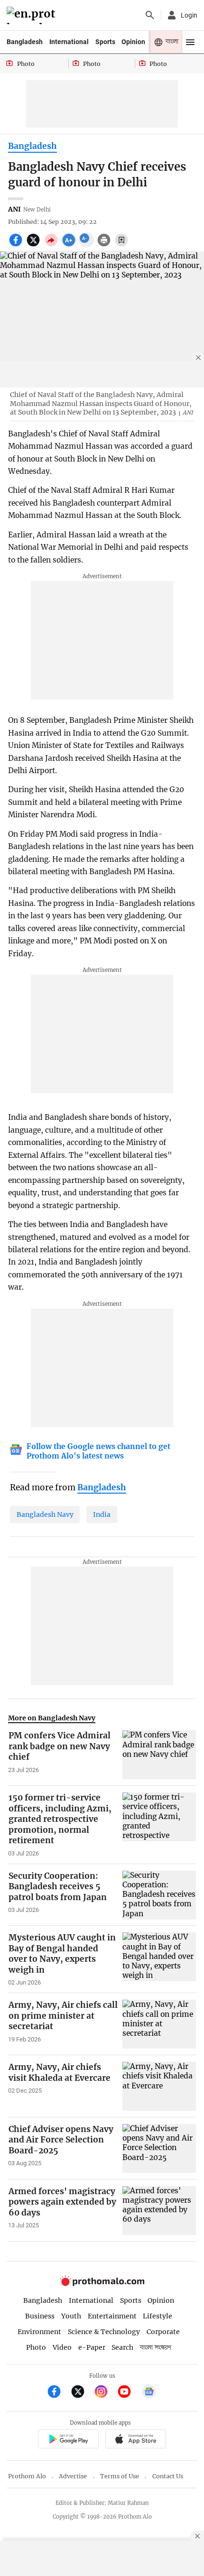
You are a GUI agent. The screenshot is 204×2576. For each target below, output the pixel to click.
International (69, 42)
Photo (36, 2347)
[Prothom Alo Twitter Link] (82, 2393)
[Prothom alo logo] (102, 2284)
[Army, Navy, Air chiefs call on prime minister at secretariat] (159, 2024)
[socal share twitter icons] (34, 245)
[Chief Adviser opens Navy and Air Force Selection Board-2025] (159, 2148)
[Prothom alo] (32, 15)
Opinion (133, 42)
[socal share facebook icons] (17, 245)
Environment (39, 2332)
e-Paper (92, 2347)
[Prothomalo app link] (68, 2441)
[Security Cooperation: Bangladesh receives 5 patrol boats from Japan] (159, 1895)
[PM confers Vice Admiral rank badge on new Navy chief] (159, 1755)
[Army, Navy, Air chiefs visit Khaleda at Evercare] (159, 2086)
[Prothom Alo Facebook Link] (58, 2393)
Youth (71, 2316)
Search (122, 2347)
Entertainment (112, 2316)
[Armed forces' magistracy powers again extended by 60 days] (159, 2211)
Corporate (163, 2332)
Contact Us (168, 2476)
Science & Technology (104, 2332)
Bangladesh (25, 42)
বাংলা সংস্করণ (156, 2348)
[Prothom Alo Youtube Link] (128, 2393)
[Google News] (149, 2393)
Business (40, 2316)
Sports (105, 42)
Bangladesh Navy (45, 1514)
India (102, 1514)
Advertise (73, 2476)
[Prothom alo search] (150, 15)
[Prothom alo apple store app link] (135, 2441)
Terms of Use (120, 2476)
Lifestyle (158, 2316)
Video (62, 2347)
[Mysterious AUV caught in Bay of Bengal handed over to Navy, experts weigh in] (159, 1959)
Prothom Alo (27, 2476)
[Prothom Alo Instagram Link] (105, 2393)
